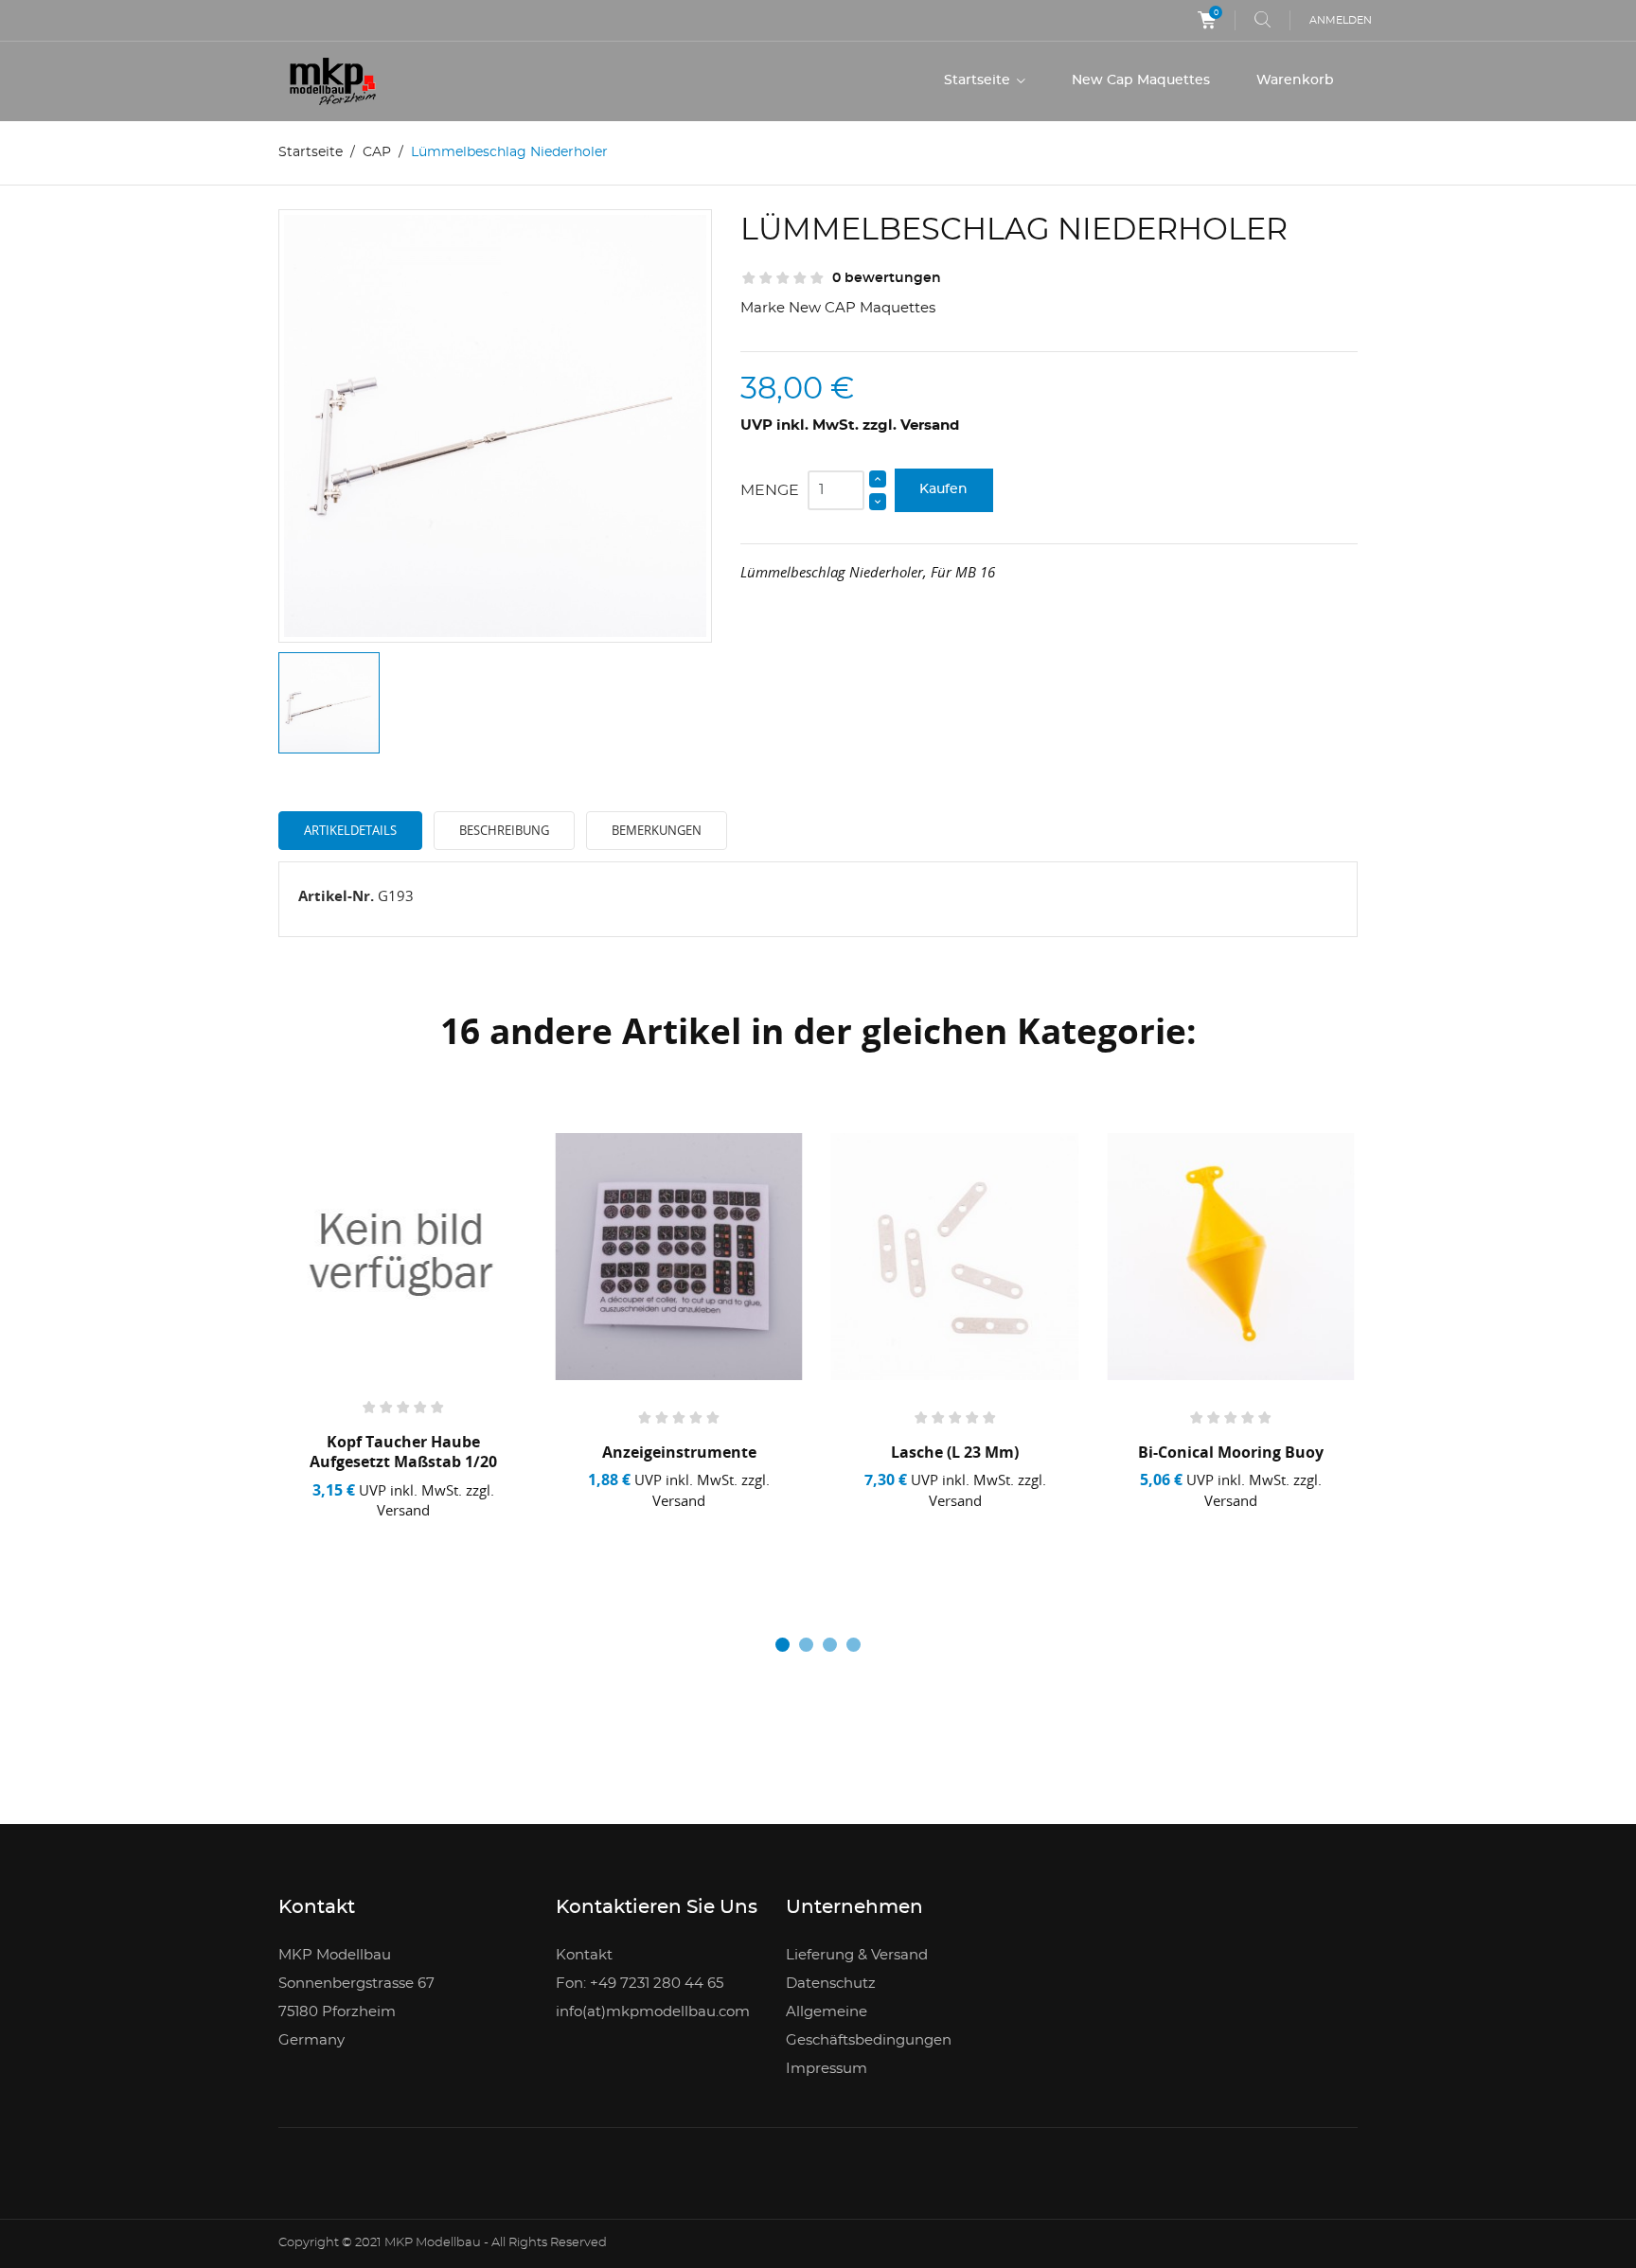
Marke (763, 308)
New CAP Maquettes (862, 308)
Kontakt (584, 1955)
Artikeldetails (350, 830)
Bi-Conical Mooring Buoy (1231, 1452)
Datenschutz (831, 1984)
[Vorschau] (410, 1545)
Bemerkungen (657, 830)
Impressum (827, 2069)
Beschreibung (504, 830)
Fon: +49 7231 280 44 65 (640, 1984)
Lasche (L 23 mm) (955, 1452)
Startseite (979, 80)
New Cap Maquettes (1141, 80)
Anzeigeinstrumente (679, 1452)
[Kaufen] (342, 1545)
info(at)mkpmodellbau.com (653, 2012)
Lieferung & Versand (857, 1955)
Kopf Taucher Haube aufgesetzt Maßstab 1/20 (403, 1452)
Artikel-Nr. (336, 895)
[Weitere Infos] (470, 1545)
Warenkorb (1295, 80)
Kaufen (943, 489)
